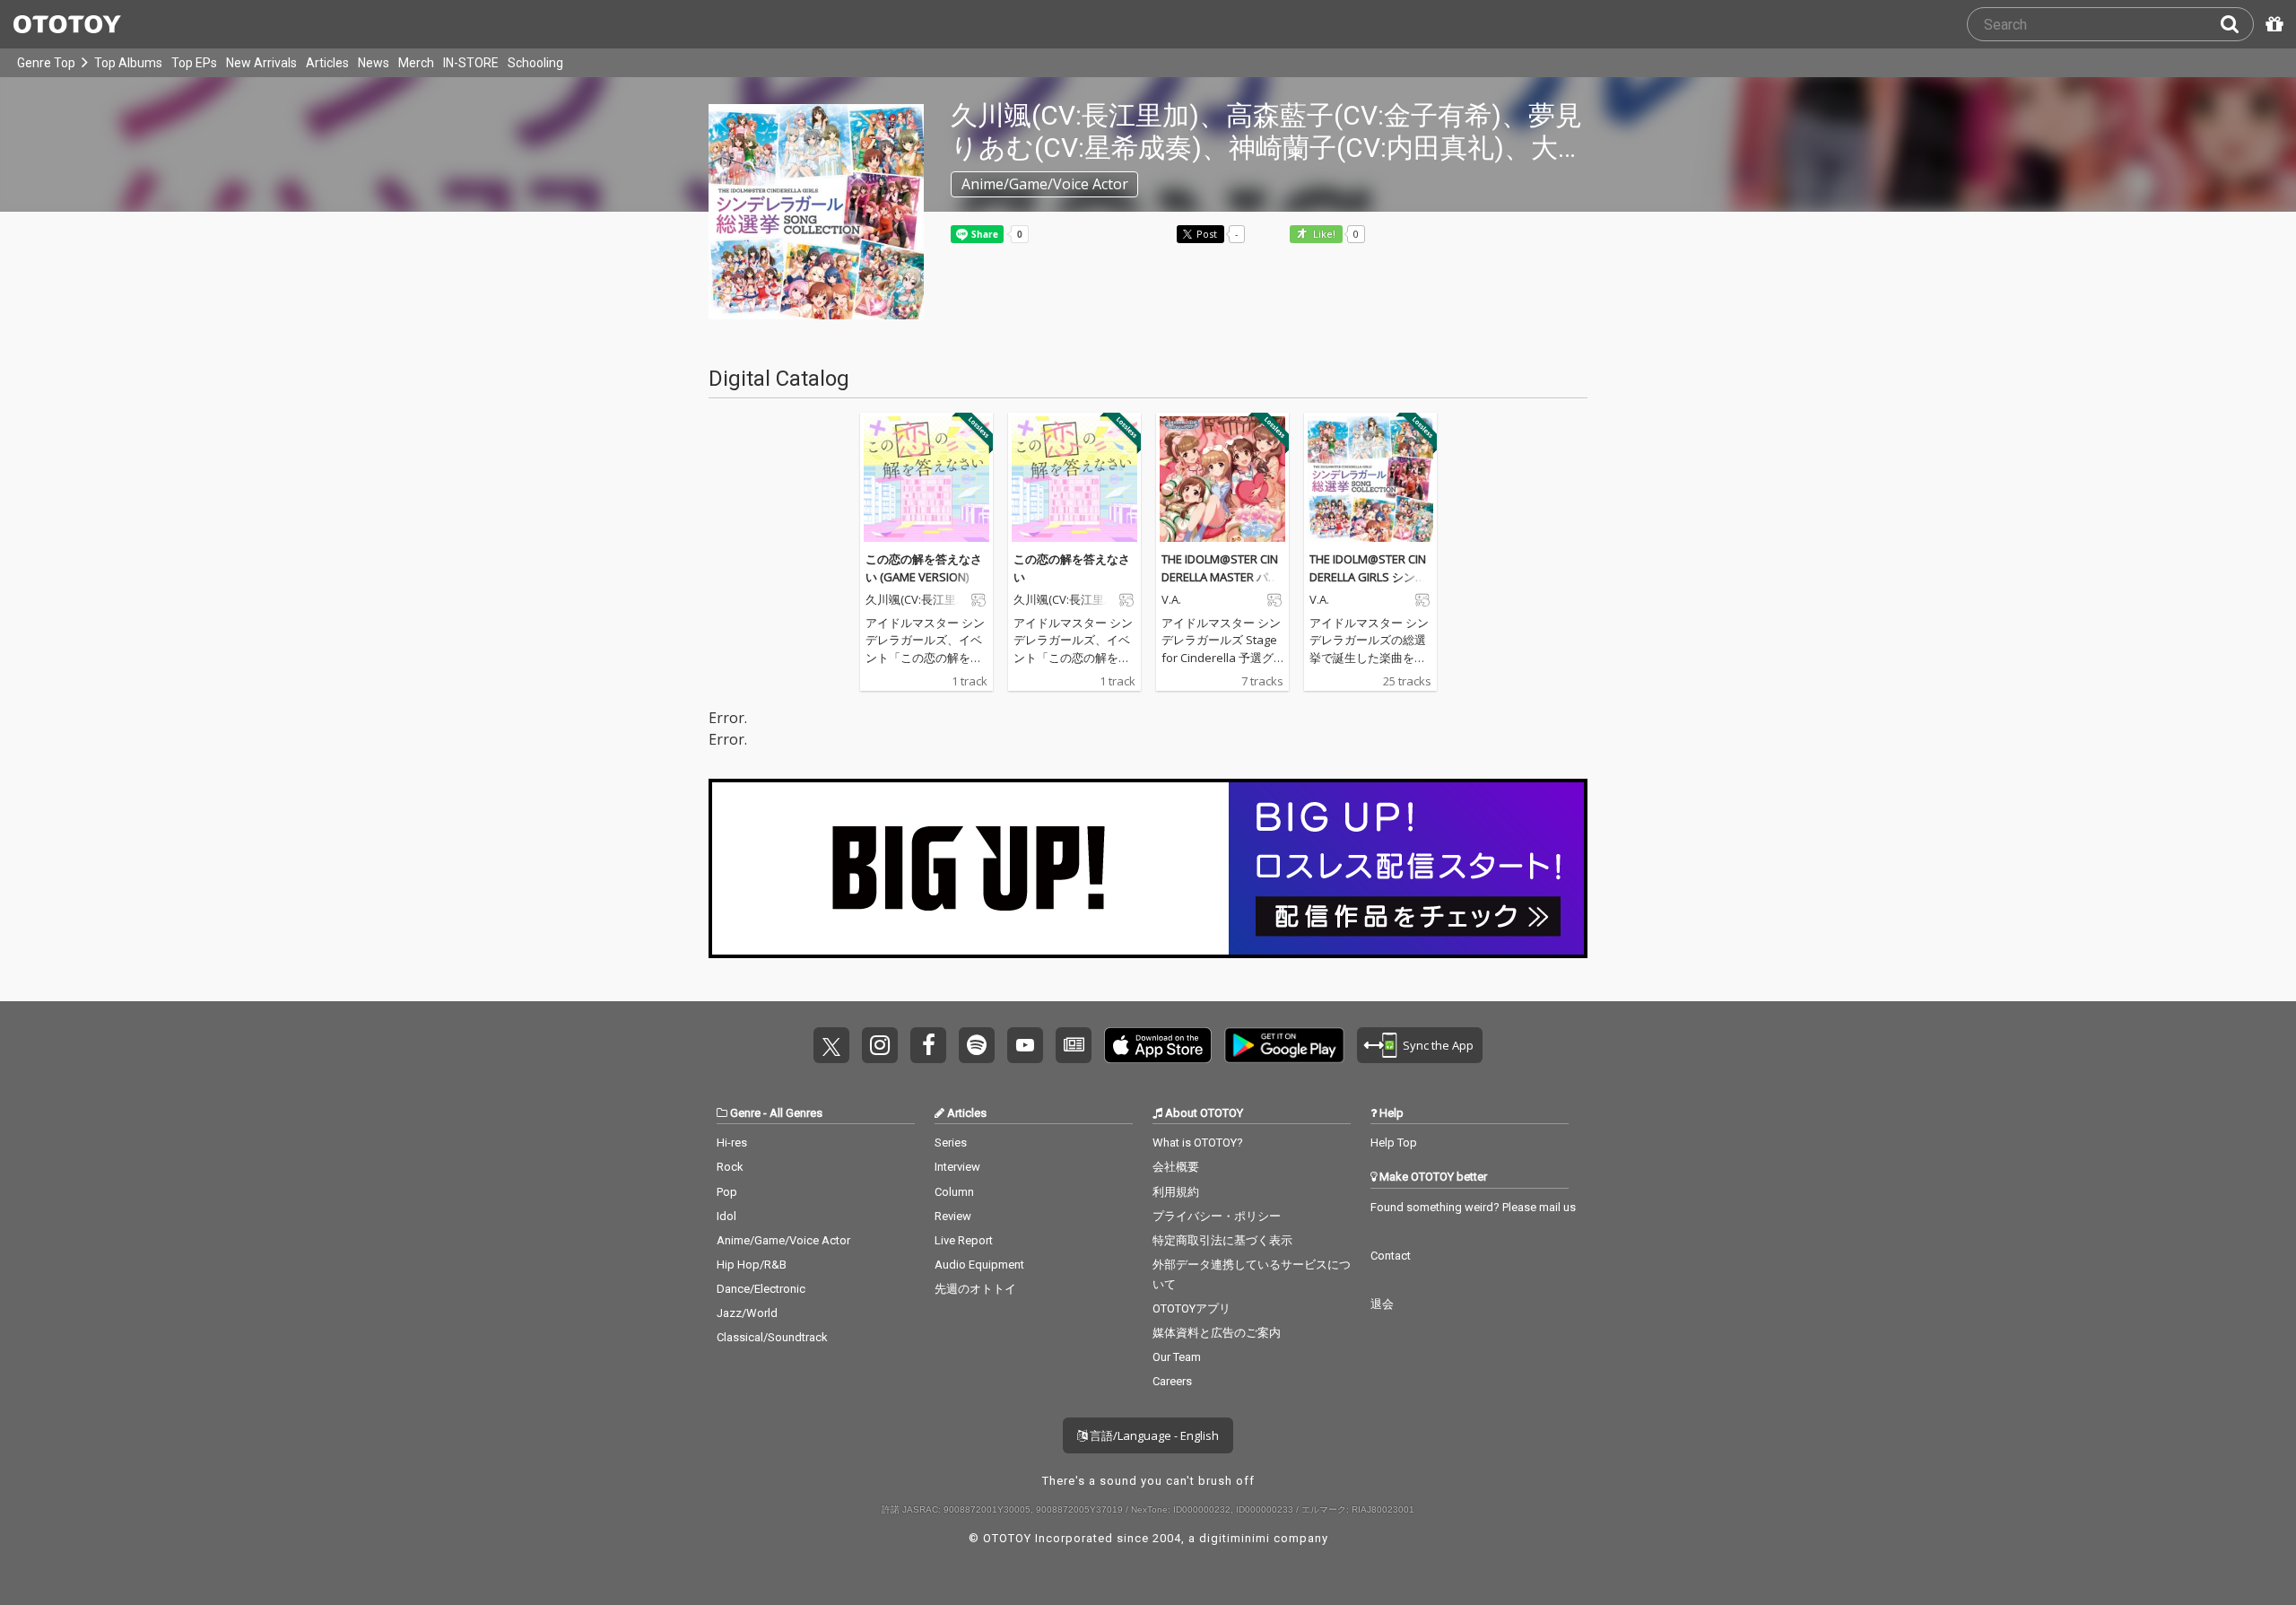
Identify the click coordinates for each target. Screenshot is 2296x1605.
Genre (745, 1113)
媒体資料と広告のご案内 (1217, 1333)
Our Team (1177, 1357)
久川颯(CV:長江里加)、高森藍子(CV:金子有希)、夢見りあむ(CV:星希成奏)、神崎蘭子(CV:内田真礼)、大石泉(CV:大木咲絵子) (913, 600)
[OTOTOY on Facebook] (928, 1045)
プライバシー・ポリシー (1217, 1216)
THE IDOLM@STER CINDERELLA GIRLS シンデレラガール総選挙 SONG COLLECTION (1370, 585)
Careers (1172, 1381)
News (374, 63)
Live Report (964, 1240)
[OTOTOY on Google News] (1074, 1045)
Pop (727, 1192)
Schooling (535, 63)
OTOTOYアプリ (1191, 1308)
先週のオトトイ (975, 1289)
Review (953, 1216)
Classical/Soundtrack (772, 1337)
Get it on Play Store (1284, 1045)
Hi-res (732, 1143)
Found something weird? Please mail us (1473, 1207)
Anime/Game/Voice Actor (783, 1240)
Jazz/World (747, 1313)
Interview (957, 1167)
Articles (327, 63)
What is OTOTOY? (1198, 1143)
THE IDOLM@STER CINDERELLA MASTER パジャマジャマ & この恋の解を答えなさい (1221, 585)
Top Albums (128, 63)
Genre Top (46, 63)
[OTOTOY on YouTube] (1025, 1045)
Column (954, 1192)
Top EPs (194, 63)
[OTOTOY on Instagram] (880, 1045)
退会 (1382, 1304)
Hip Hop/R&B (752, 1265)
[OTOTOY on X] (831, 1045)
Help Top (1394, 1143)
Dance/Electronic (761, 1289)
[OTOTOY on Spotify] (977, 1045)
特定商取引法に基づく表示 (1222, 1240)
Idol (726, 1216)
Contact (1391, 1256)
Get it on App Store (1158, 1045)
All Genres (796, 1113)
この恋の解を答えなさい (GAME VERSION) (924, 568)
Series (951, 1143)
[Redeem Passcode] (2272, 24)
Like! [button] (1323, 235)
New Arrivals (261, 63)
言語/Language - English (1153, 1435)
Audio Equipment (979, 1265)
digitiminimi (1235, 1538)
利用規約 (1176, 1192)
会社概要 (1176, 1167)
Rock (730, 1167)
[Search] (2237, 24)
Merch (416, 63)
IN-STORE (471, 63)
